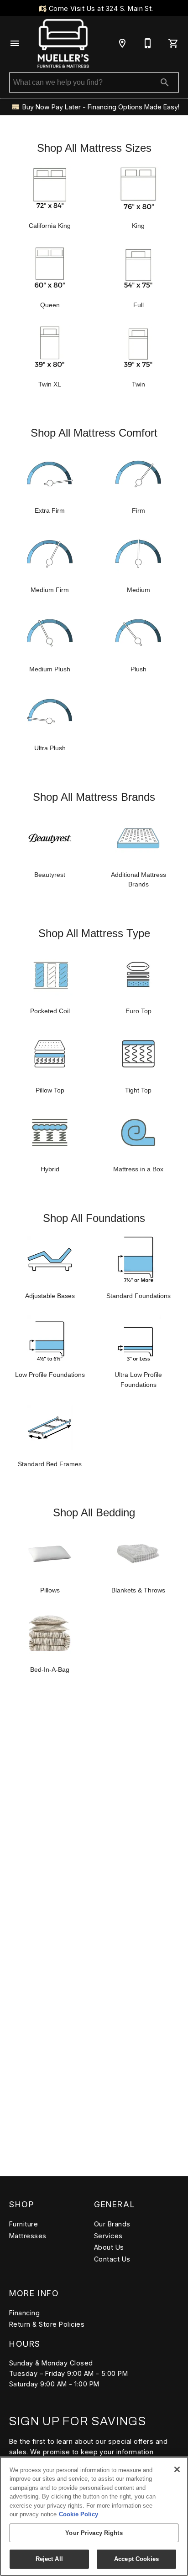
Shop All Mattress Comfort (94, 433)
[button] (15, 43)
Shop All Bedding (94, 1512)
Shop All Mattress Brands (94, 797)
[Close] (177, 2469)
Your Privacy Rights (94, 2533)
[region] (94, 2516)
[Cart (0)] (173, 43)
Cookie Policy (78, 2514)
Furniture (23, 2224)
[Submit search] (165, 82)
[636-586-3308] (148, 43)
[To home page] (63, 43)
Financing (24, 2313)
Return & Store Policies (47, 2324)
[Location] (122, 43)
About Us (109, 2247)
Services (108, 2236)
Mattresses (28, 2236)
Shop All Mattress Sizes (94, 148)
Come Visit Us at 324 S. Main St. (100, 8)
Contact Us (112, 2259)
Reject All (49, 2559)
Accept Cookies (136, 2559)
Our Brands (112, 2224)
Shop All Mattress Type (94, 933)
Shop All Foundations (94, 1218)
